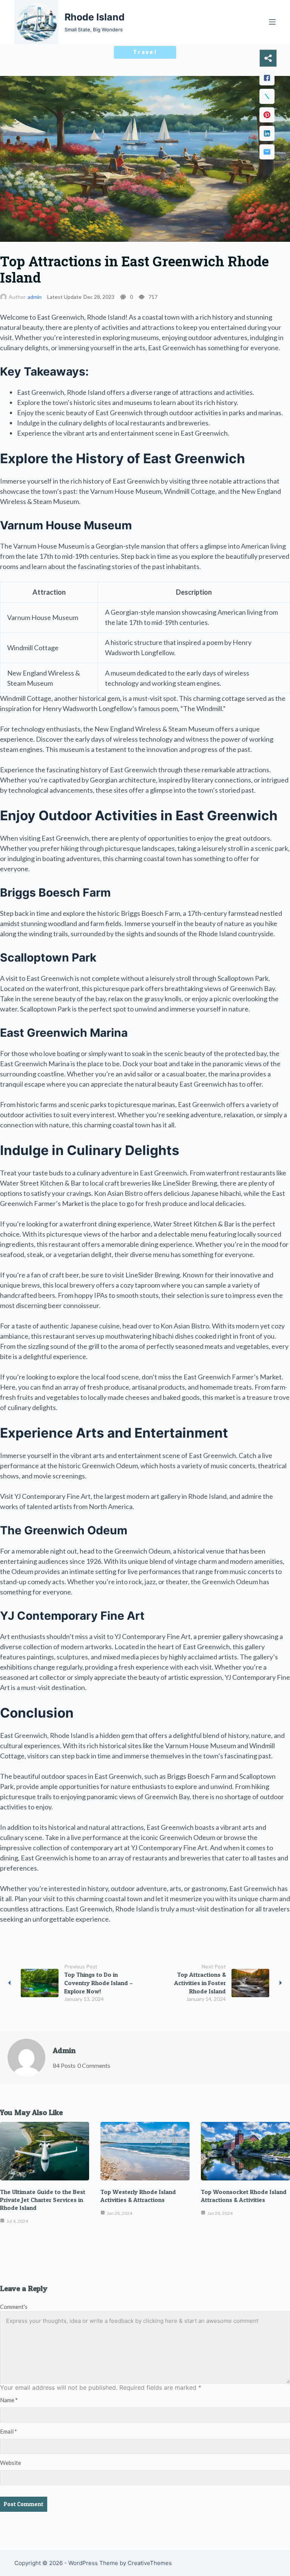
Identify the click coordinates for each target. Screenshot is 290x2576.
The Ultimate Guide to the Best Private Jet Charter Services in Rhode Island (43, 2200)
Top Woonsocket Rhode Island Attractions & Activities (244, 2196)
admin (35, 297)
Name (9, 2400)
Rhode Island (95, 17)
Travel (145, 52)
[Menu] (272, 22)
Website (11, 2463)
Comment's (14, 2307)
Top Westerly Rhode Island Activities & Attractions (138, 2196)
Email (8, 2431)
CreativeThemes (150, 2563)
